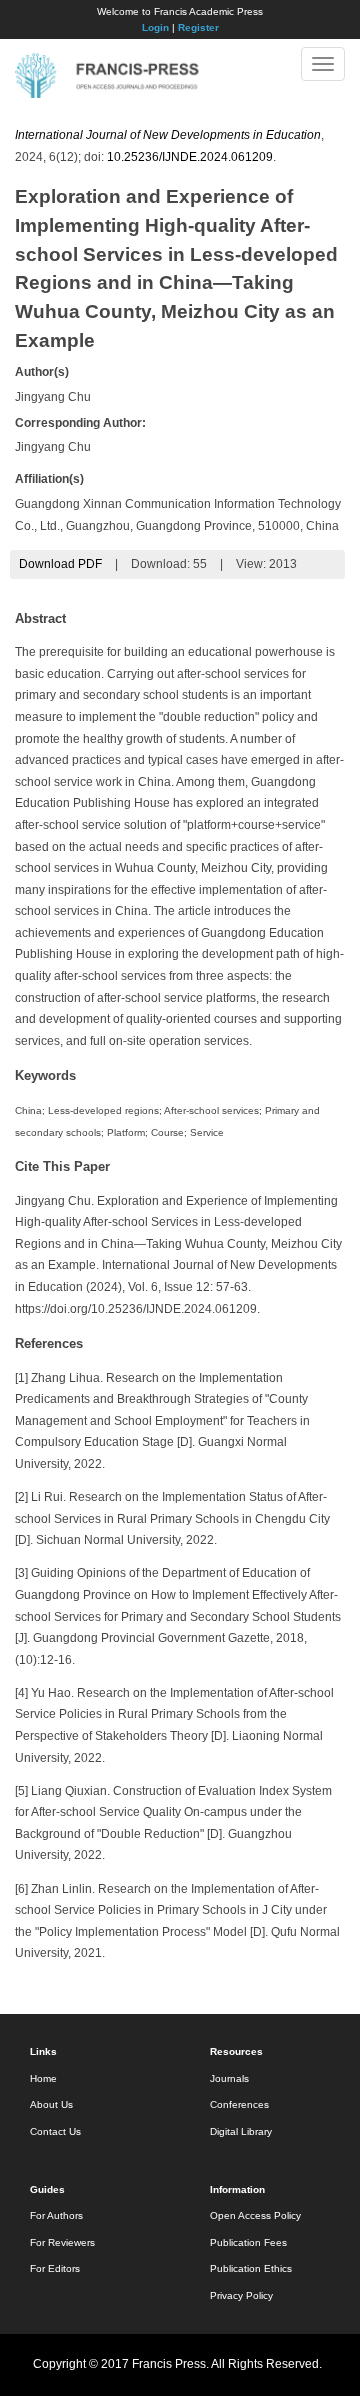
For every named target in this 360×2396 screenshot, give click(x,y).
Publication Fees (248, 2242)
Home (43, 2078)
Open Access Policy (255, 2215)
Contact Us (55, 2131)
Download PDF (60, 564)
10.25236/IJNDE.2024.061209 (190, 157)
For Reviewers (62, 2242)
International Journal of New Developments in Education (168, 135)
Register (198, 27)
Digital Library (241, 2131)
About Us (51, 2104)
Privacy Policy (241, 2295)
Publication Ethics (251, 2268)
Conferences (239, 2104)
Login (155, 27)
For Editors (55, 2268)
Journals (229, 2078)
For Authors (56, 2215)
